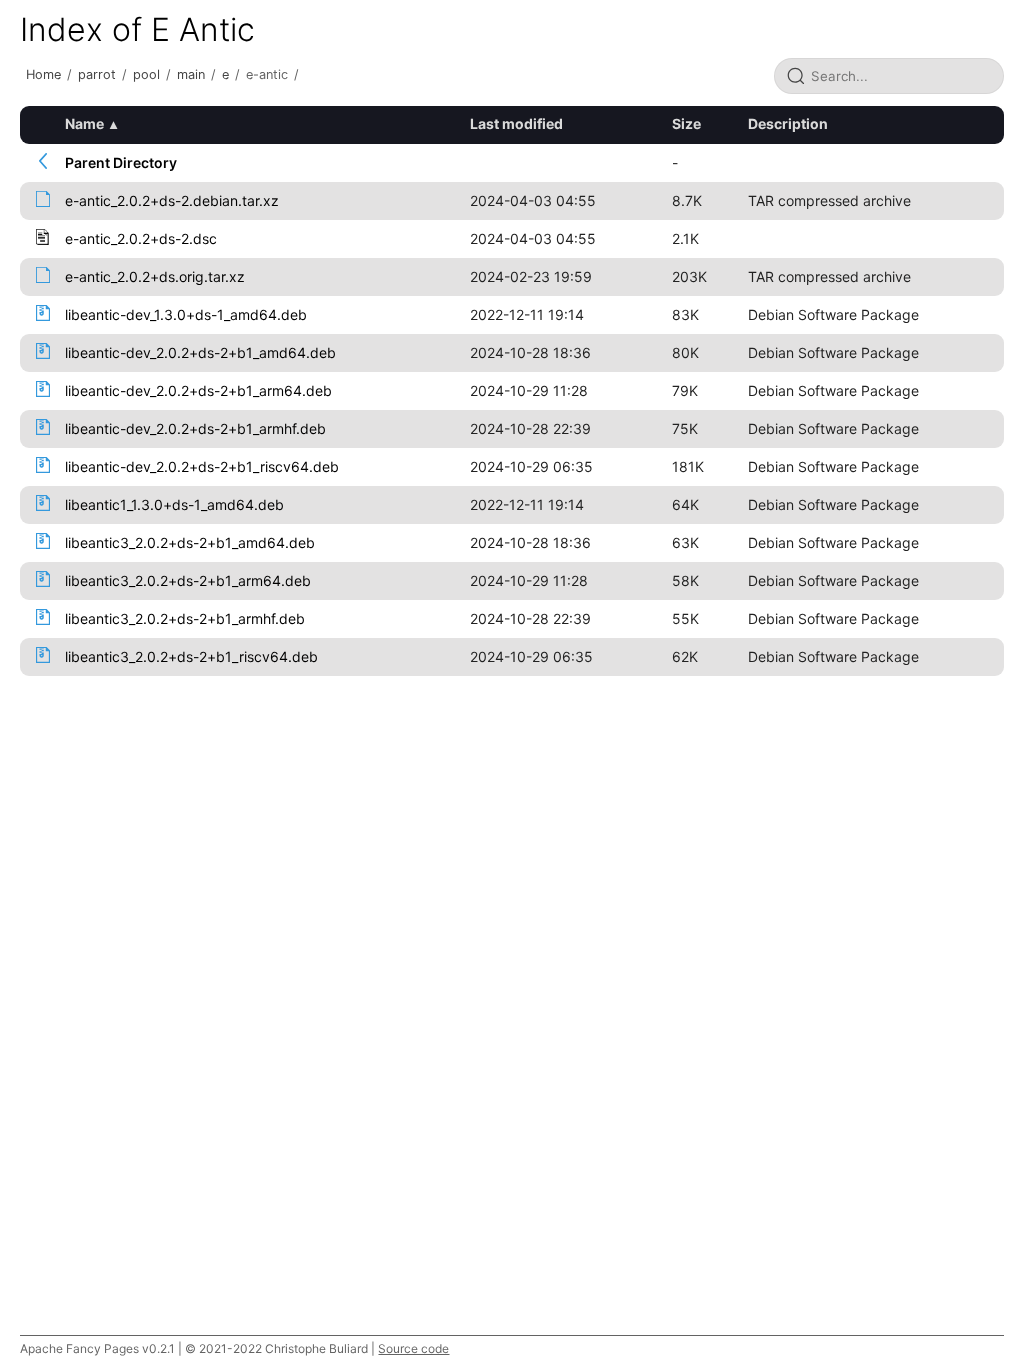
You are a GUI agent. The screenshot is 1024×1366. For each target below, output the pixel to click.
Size (686, 123)
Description (788, 123)
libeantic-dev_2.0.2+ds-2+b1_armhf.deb (195, 428)
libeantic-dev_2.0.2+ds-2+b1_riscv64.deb (202, 466)
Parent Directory (121, 162)
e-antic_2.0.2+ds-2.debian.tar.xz (172, 200)
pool (146, 74)
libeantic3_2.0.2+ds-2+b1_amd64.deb (190, 542)
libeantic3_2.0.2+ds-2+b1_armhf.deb (185, 618)
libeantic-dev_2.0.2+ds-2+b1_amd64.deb (200, 352)
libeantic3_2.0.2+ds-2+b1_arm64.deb (188, 580)
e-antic (267, 74)
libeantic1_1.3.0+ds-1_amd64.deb (174, 504)
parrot (97, 74)
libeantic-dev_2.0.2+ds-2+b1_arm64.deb (198, 390)
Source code (413, 1348)
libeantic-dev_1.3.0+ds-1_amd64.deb (186, 314)
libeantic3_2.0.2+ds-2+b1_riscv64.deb (191, 656)
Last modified (516, 123)
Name (84, 123)
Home (43, 74)
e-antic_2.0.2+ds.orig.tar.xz (155, 276)
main (191, 74)
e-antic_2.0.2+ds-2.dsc (141, 238)
